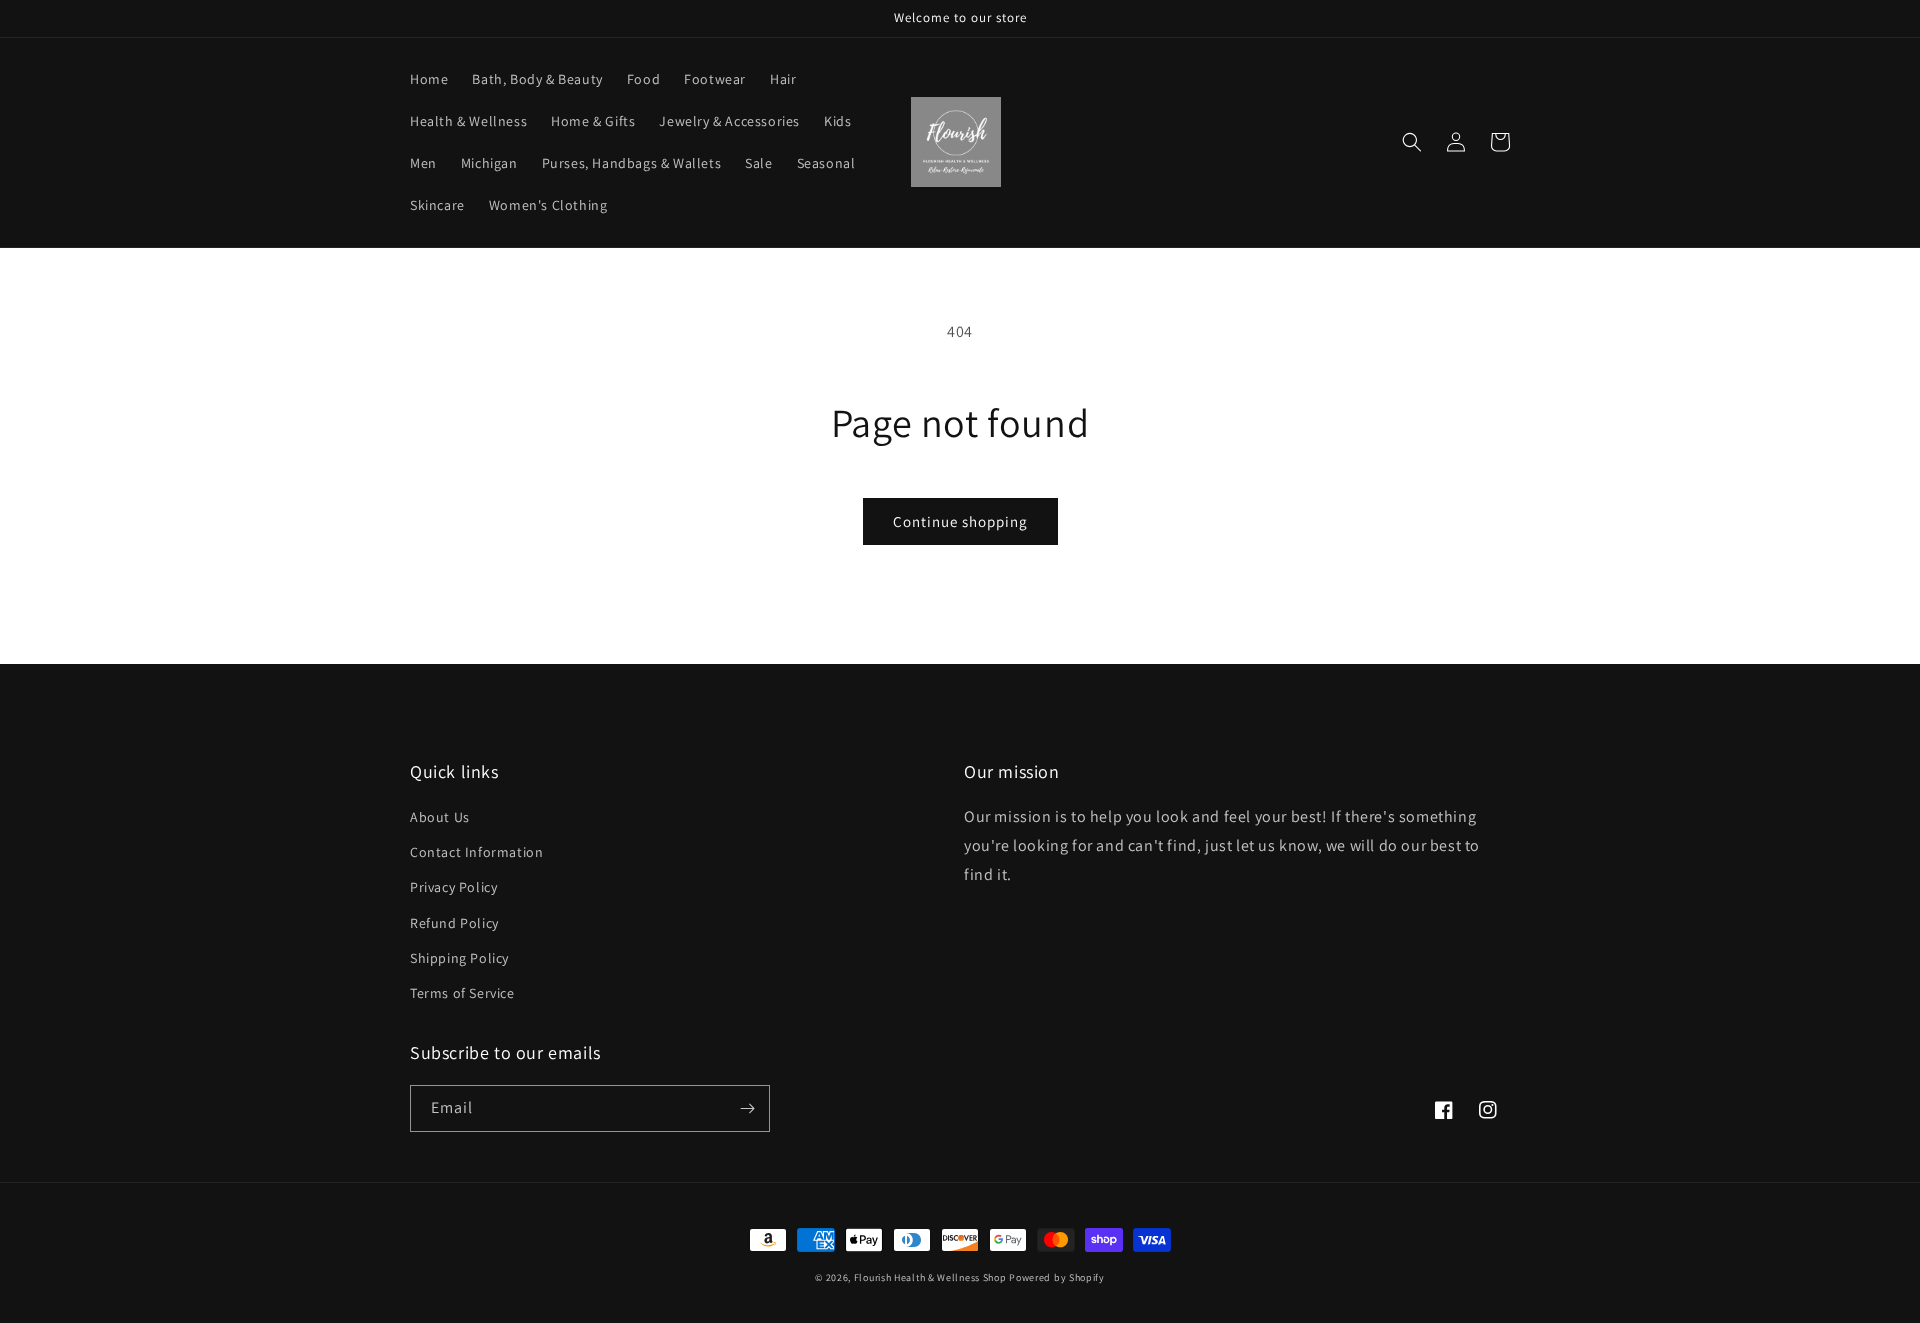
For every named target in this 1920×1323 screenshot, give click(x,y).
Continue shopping (960, 521)
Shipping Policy (459, 958)
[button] (1412, 142)
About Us (440, 817)
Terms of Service (462, 993)
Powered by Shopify (1057, 1277)
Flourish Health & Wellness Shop (930, 1277)
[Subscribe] (747, 1108)
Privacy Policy (453, 887)
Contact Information (476, 852)
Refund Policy (454, 923)
